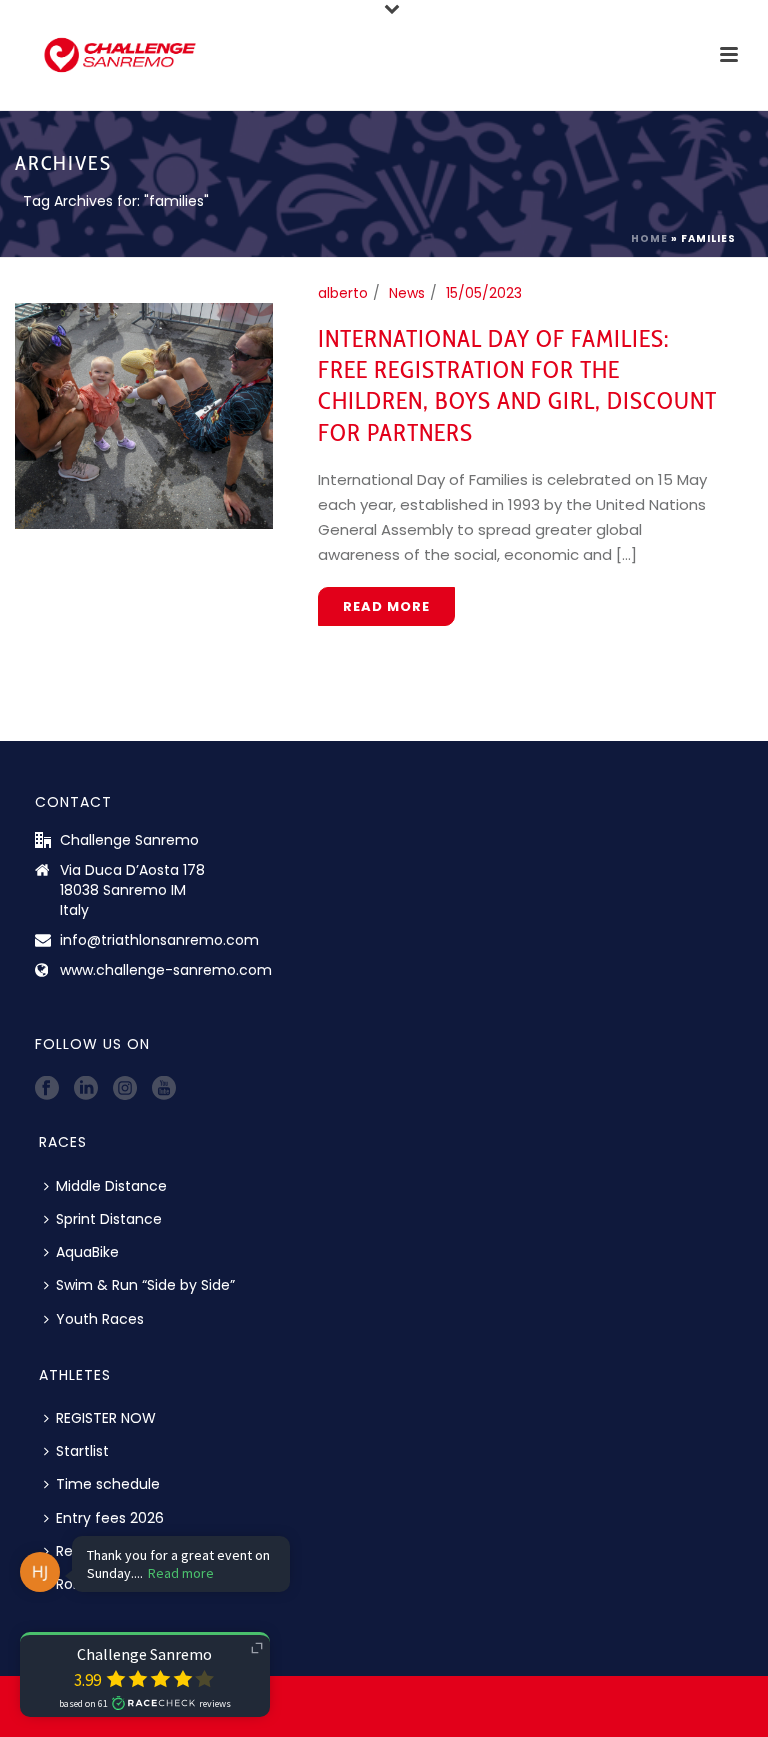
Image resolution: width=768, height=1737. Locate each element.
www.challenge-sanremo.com (166, 970)
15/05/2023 (484, 293)
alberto (343, 293)
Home (649, 238)
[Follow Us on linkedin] (86, 1089)
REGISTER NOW (106, 1418)
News (407, 293)
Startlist (82, 1451)
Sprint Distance (109, 1219)
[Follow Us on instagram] (125, 1089)
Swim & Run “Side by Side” (145, 1285)
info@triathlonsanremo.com (159, 940)
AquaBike (87, 1252)
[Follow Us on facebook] (47, 1089)
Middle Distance (111, 1186)
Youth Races (100, 1319)
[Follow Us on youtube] (164, 1089)
